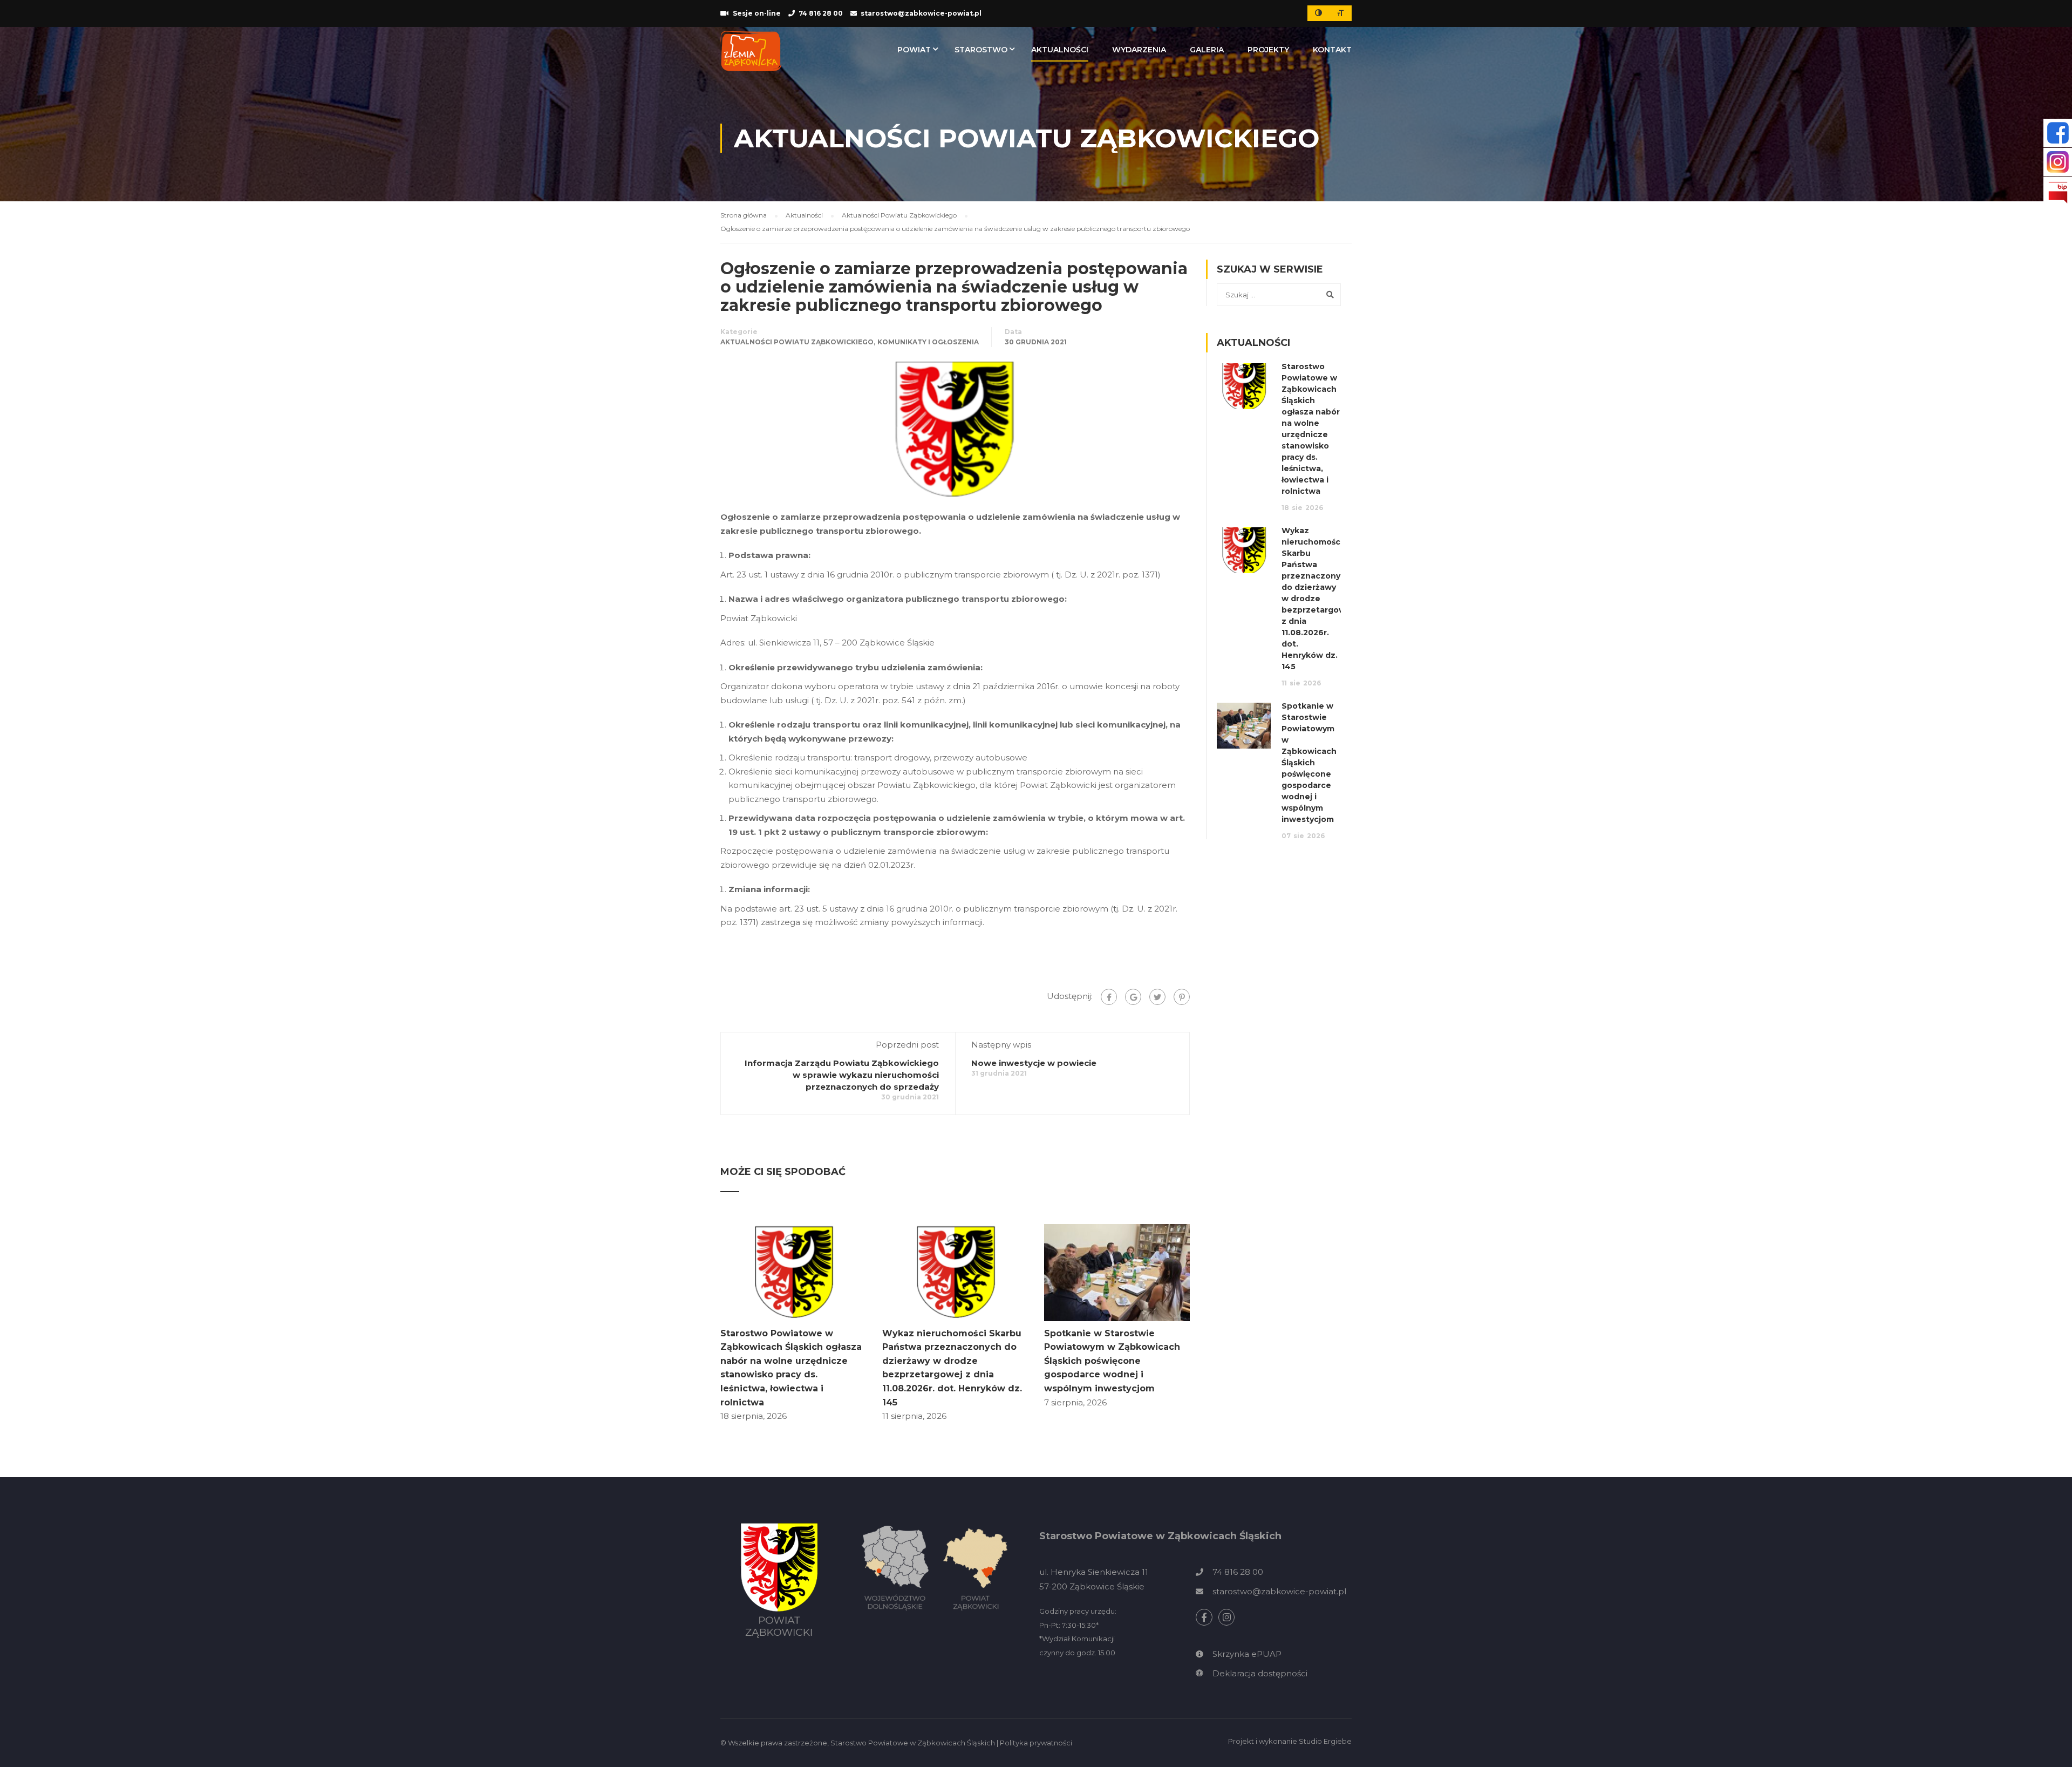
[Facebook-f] (1204, 1617)
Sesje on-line (757, 13)
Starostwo (981, 50)
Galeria (1207, 50)
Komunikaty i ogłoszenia (928, 342)
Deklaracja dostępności (1260, 1673)
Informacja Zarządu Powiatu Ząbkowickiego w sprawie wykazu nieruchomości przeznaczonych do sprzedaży (842, 1075)
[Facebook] (1109, 997)
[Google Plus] (1133, 997)
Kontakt (1332, 50)
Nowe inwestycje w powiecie (1034, 1063)
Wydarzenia (1139, 50)
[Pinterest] (1182, 997)
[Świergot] (1157, 997)
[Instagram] (1227, 1617)
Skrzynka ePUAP (1247, 1654)
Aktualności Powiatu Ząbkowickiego (797, 342)
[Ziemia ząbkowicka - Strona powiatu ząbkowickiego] (751, 51)
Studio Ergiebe (1325, 1741)
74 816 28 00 (821, 13)
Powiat (914, 50)
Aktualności (1060, 50)
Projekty (1268, 50)
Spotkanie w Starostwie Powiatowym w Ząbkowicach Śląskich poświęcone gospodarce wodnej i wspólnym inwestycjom (1112, 1361)
